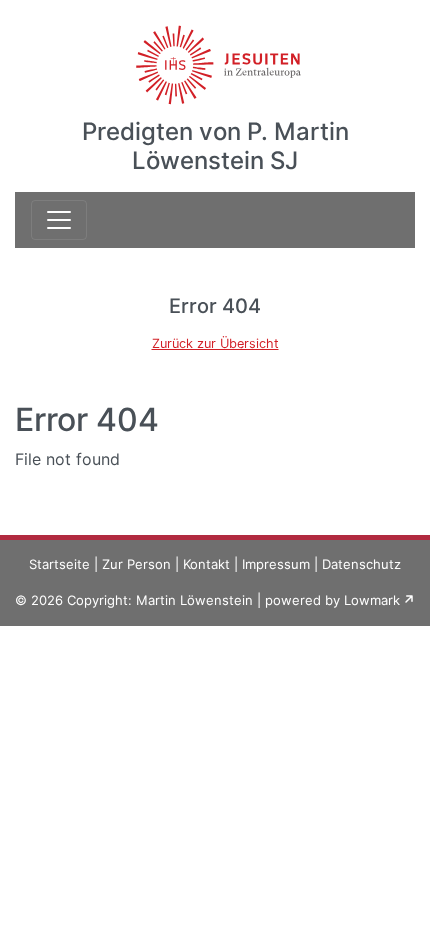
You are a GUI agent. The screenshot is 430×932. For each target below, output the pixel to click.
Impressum (276, 564)
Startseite (59, 564)
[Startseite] (215, 53)
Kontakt (206, 564)
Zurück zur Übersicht (215, 343)
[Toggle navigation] (59, 220)
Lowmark (372, 600)
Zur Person (136, 564)
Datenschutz (361, 564)
